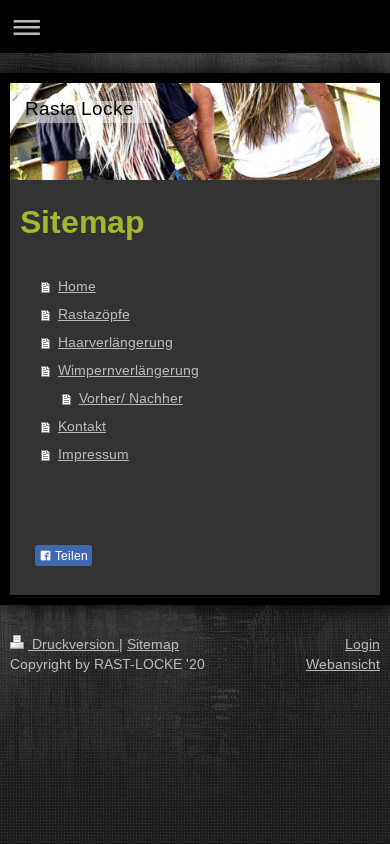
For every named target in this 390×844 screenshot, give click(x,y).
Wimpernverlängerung (128, 370)
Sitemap (153, 644)
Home (77, 286)
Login (362, 644)
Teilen (70, 556)
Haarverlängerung (115, 342)
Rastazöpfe (94, 314)
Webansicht (343, 664)
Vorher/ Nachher (131, 398)
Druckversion (73, 644)
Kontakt (82, 426)
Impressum (93, 454)
